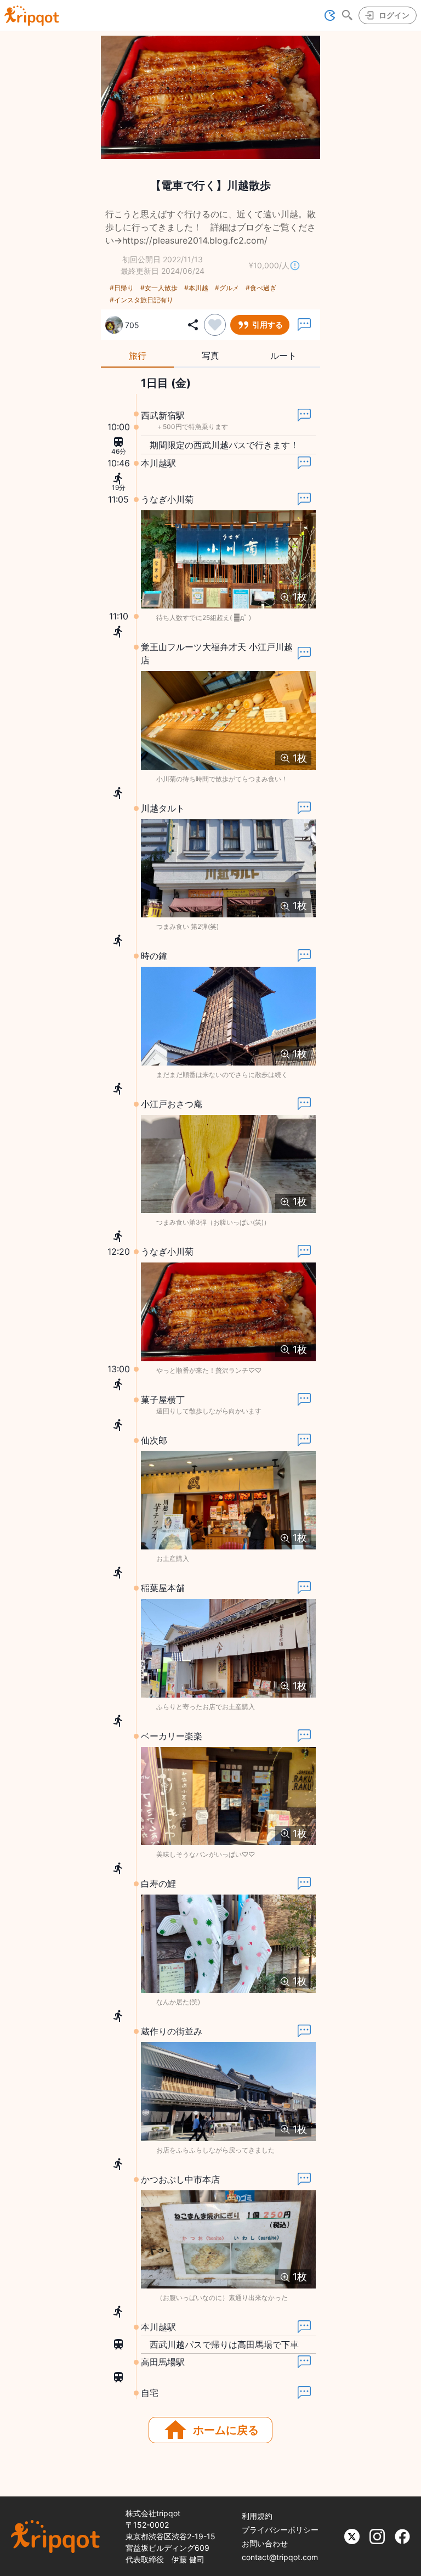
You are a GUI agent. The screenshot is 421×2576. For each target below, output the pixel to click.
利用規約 (257, 2516)
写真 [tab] (210, 356)
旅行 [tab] (138, 356)
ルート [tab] (283, 356)
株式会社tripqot (153, 2513)
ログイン (394, 15)
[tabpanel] (210, 1388)
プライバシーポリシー (280, 2530)
